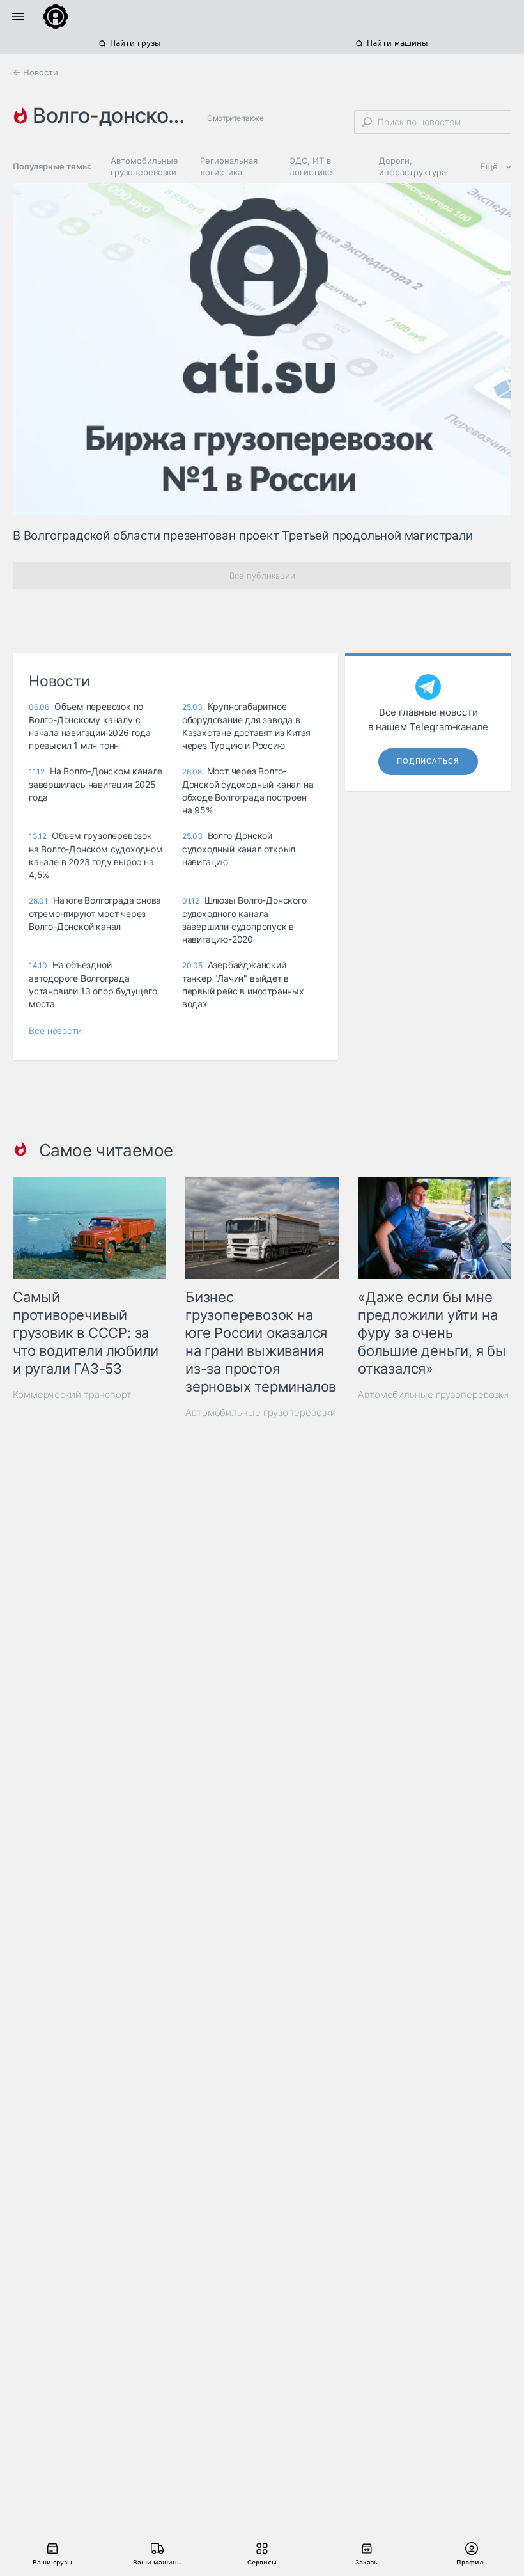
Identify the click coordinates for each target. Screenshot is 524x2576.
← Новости (35, 72)
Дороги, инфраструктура (412, 166)
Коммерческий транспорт (72, 1394)
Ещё (489, 166)
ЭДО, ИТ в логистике (311, 166)
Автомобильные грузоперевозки (144, 166)
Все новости (55, 1031)
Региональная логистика (229, 166)
